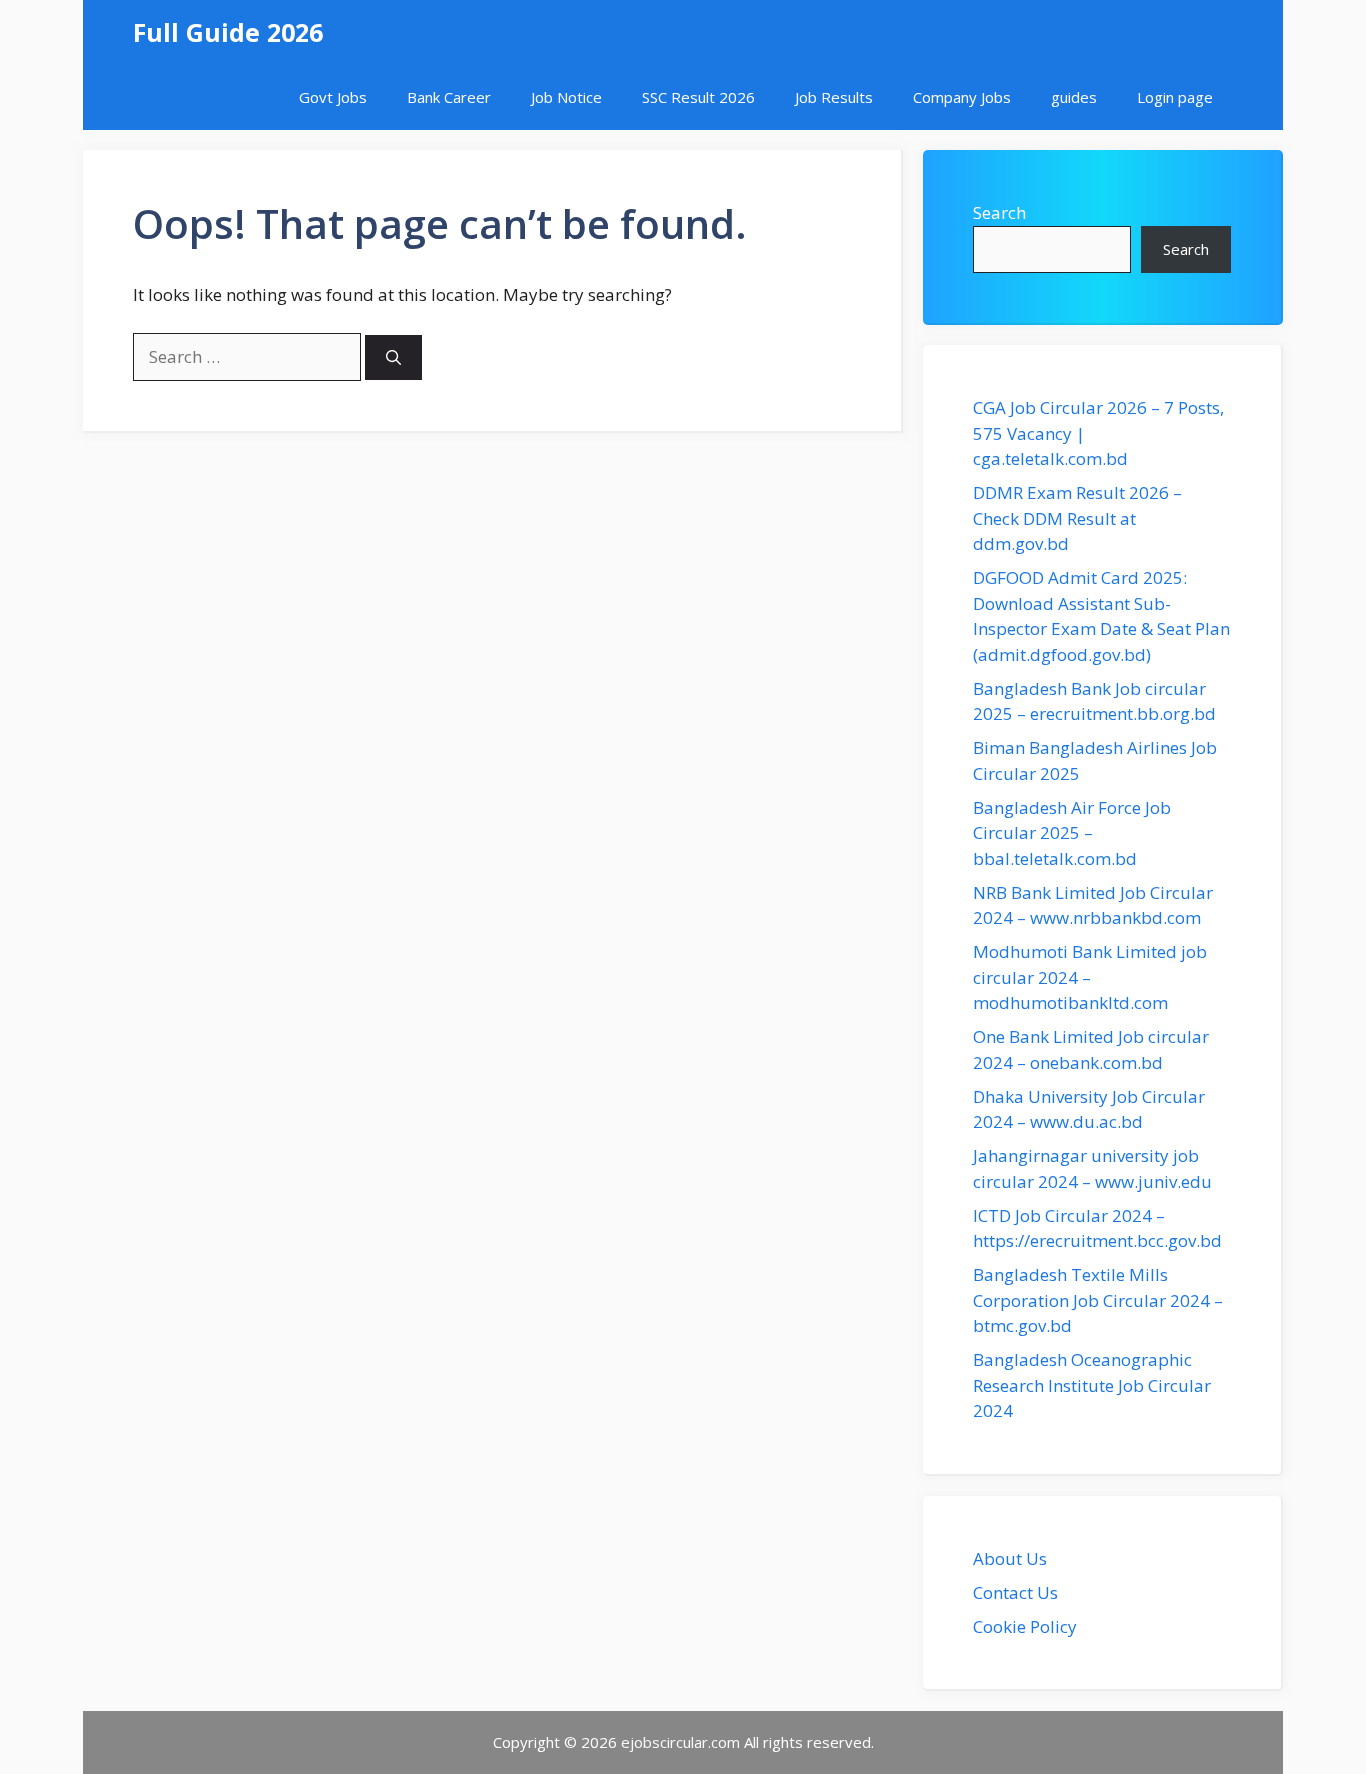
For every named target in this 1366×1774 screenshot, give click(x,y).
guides (1074, 97)
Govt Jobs (333, 97)
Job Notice (566, 97)
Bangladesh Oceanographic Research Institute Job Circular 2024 (1092, 1385)
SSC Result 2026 (698, 97)
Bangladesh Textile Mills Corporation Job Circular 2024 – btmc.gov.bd (1098, 1300)
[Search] (393, 357)
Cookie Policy (1025, 1626)
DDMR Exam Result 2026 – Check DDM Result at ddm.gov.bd (1077, 518)
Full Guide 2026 (228, 32)
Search (999, 212)
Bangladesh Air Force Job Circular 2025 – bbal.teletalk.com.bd (1072, 833)
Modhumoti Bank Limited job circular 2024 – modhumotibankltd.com (1090, 977)
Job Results (834, 97)
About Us (1010, 1558)
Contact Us (1015, 1592)
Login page (1175, 97)
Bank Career (449, 97)
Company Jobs (962, 97)
